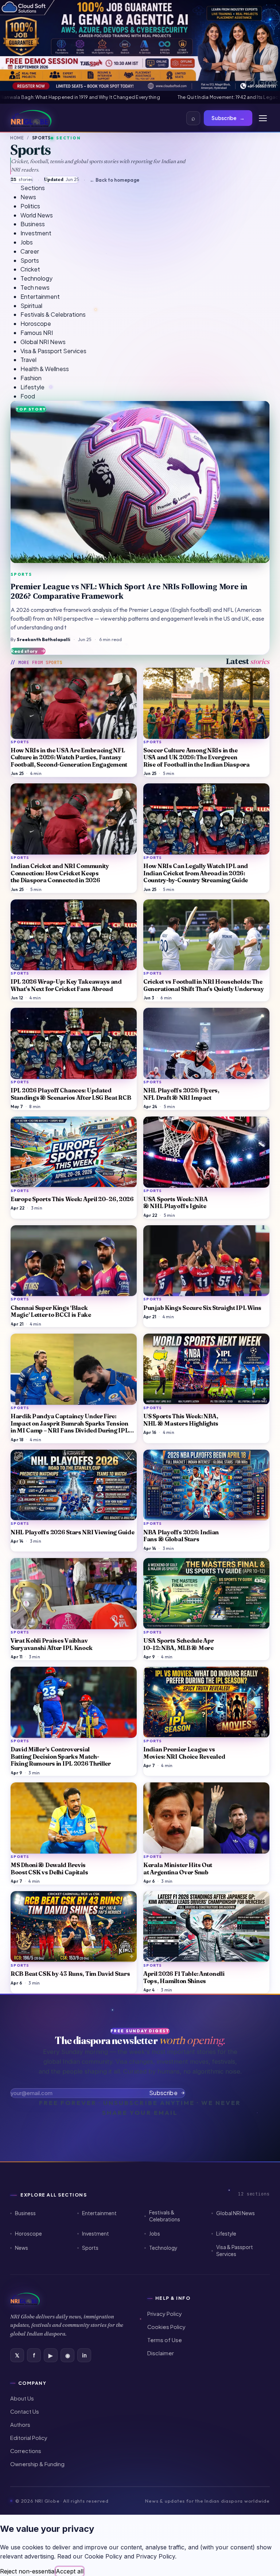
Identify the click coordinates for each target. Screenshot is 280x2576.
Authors (20, 2425)
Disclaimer (161, 2353)
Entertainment (99, 2213)
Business (25, 2213)
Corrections (26, 2451)
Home (17, 138)
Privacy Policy (165, 2314)
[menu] (263, 118)
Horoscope (28, 2234)
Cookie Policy (103, 2556)
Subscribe (228, 118)
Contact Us (25, 2411)
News (22, 2248)
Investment (96, 2234)
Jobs (155, 2234)
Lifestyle (226, 2234)
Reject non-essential (28, 2571)
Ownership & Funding (37, 2464)
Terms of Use (165, 2340)
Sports (90, 2248)
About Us (22, 2398)
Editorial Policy (29, 2438)
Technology (163, 2248)
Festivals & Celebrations (165, 2216)
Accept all (70, 2571)
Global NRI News (236, 2213)
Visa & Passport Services (235, 2251)
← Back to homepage (114, 180)
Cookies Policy (166, 2327)
